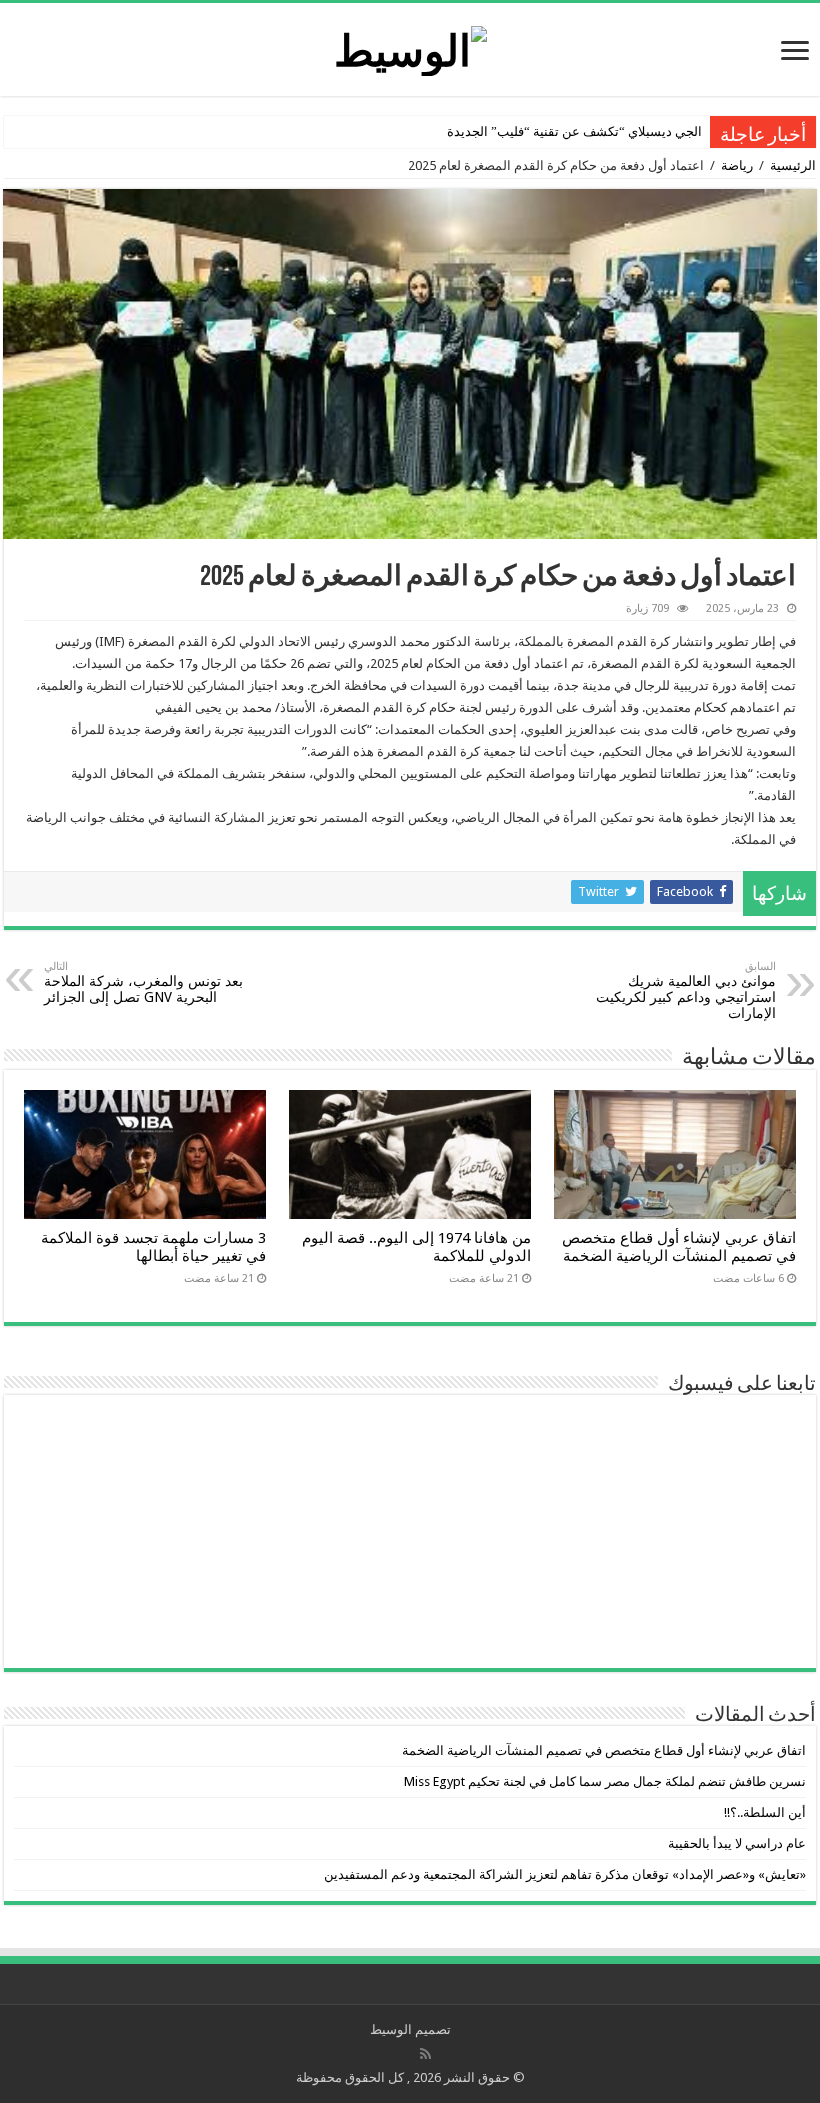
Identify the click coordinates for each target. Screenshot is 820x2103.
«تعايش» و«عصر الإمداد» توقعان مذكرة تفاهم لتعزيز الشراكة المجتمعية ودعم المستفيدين (565, 1874)
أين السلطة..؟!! (765, 1812)
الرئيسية (793, 165)
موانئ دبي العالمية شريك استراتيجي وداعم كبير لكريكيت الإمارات (686, 990)
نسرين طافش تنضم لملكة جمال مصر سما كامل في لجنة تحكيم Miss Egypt (605, 1781)
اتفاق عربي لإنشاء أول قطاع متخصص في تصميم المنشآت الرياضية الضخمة (679, 1247)
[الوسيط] (410, 47)
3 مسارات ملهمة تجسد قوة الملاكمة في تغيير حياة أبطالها (153, 1247)
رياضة (737, 165)
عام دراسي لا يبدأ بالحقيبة (737, 1843)
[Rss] (425, 2054)
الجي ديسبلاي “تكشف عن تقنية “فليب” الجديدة (574, 131)
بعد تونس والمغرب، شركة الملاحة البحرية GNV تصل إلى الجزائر (143, 982)
